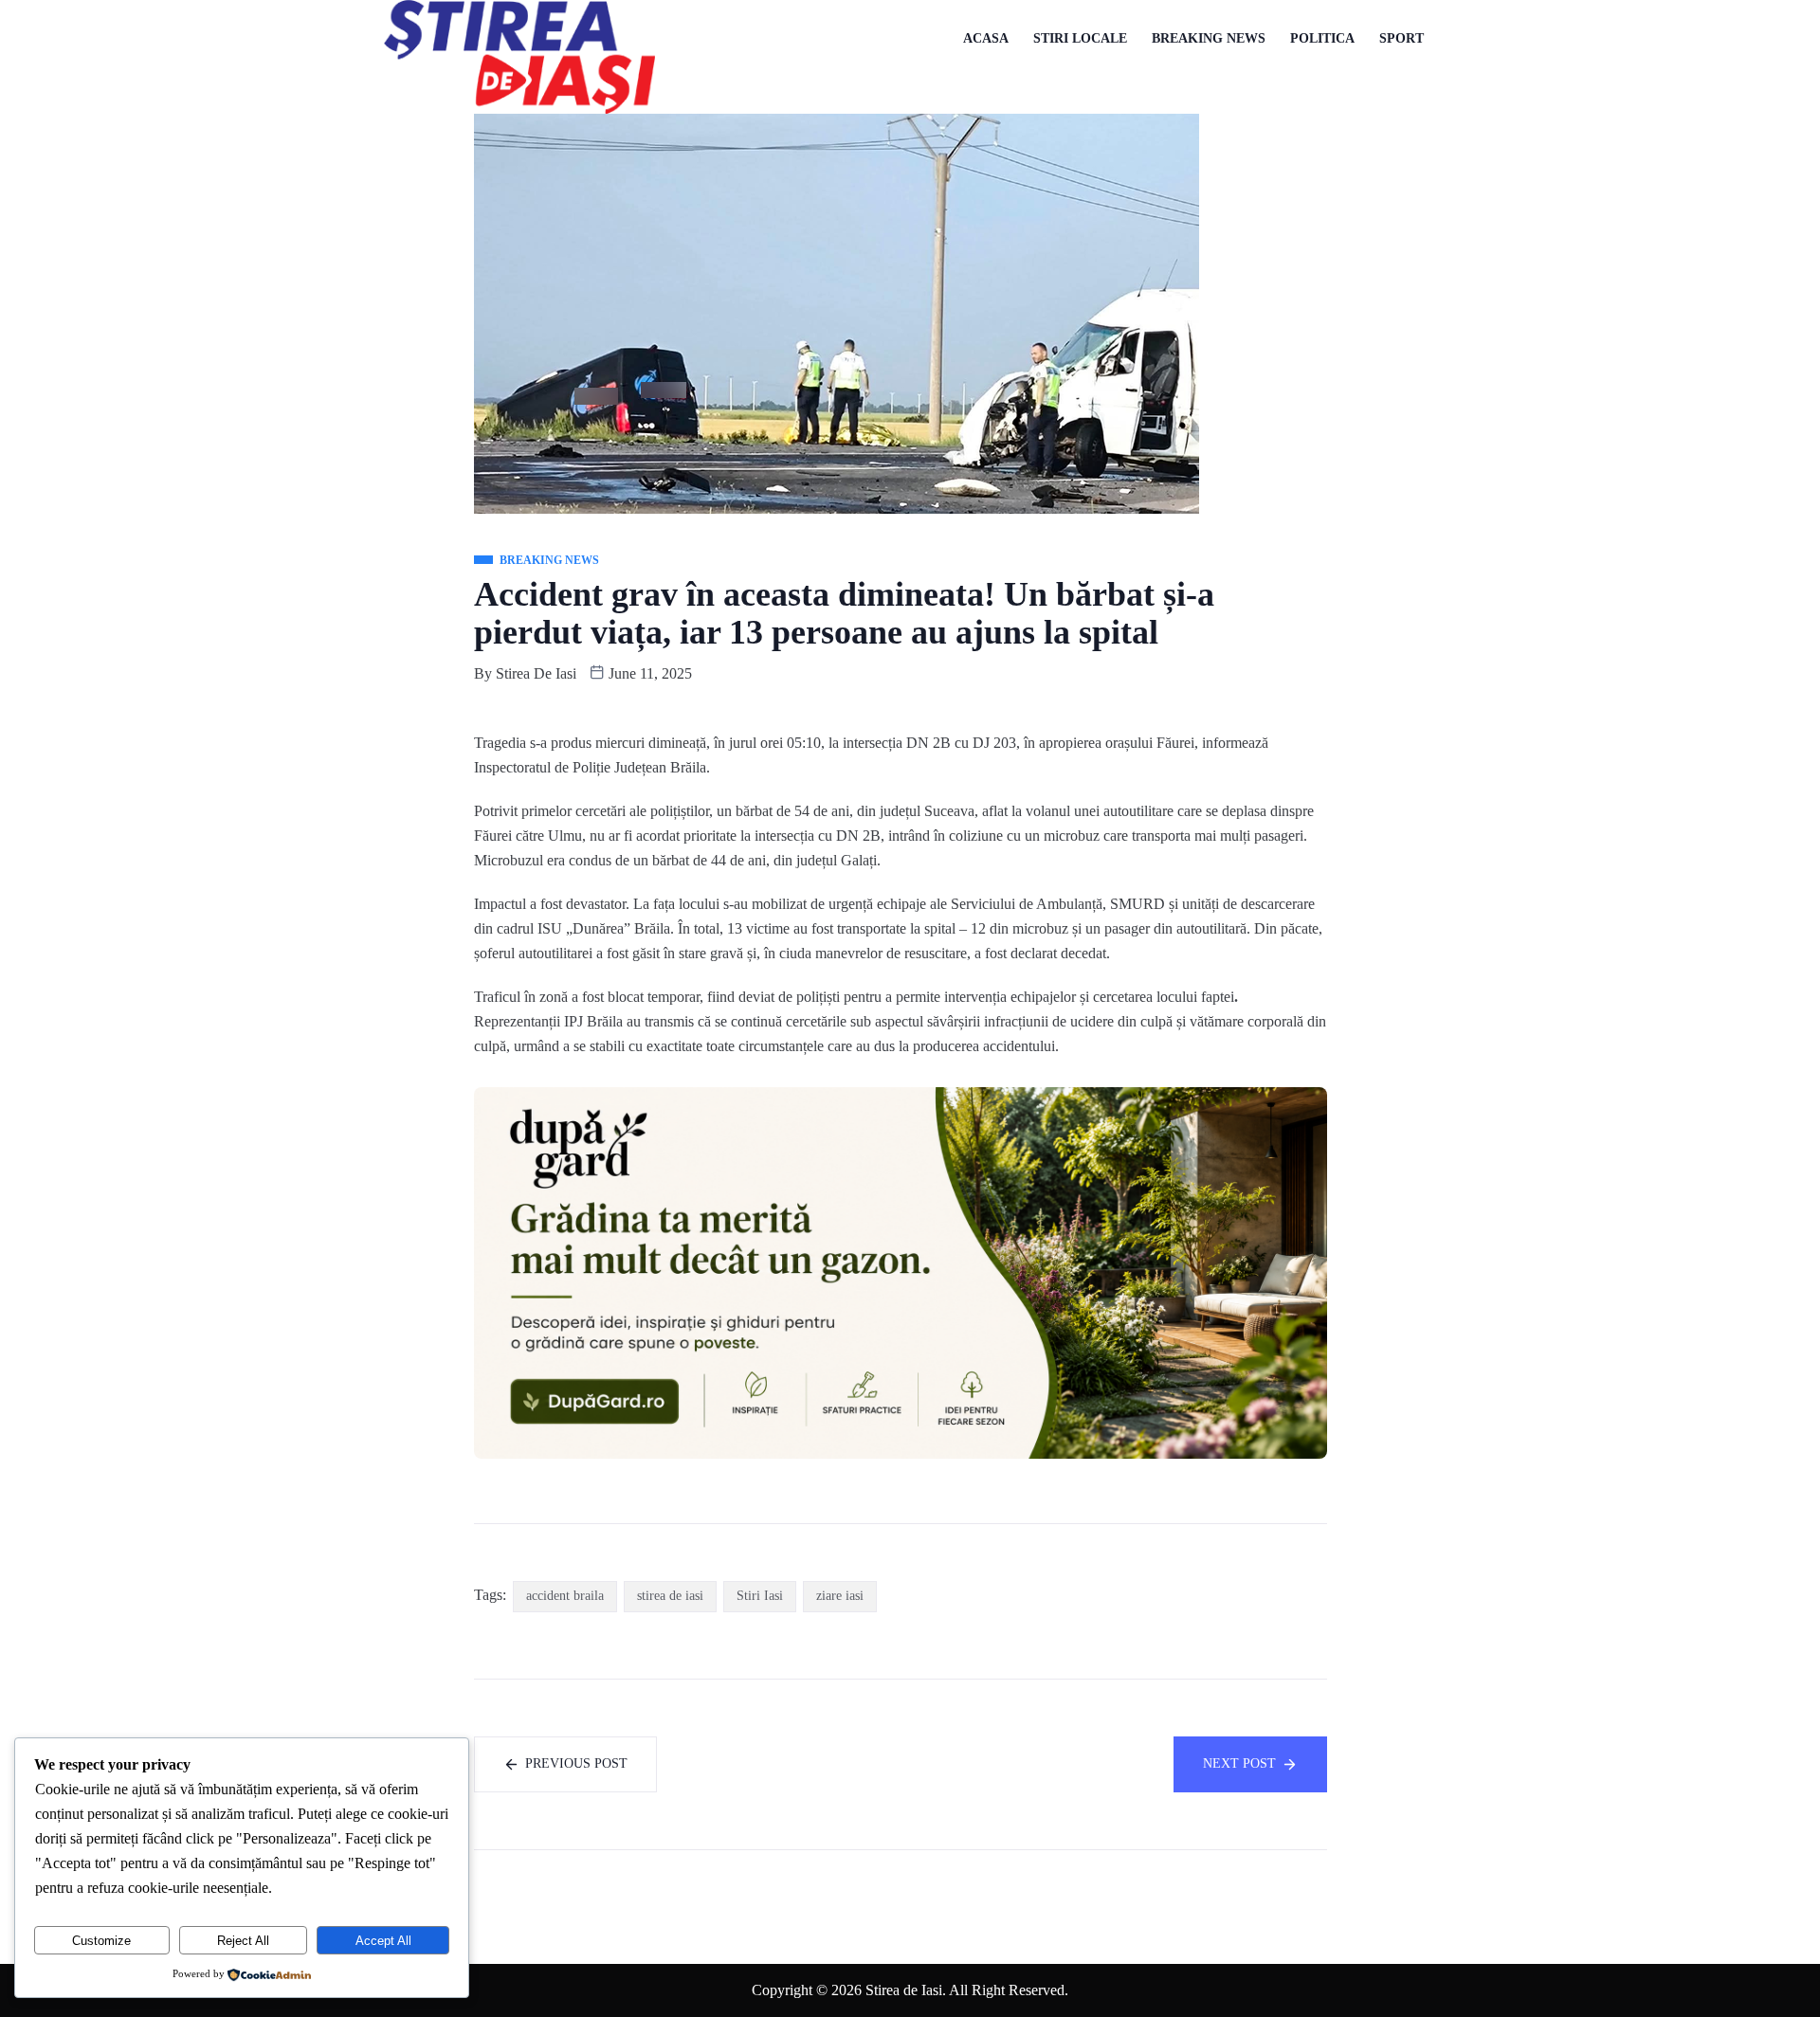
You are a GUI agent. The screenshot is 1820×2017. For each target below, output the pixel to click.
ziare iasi (840, 1596)
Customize (101, 1941)
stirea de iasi (670, 1596)
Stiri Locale (1080, 38)
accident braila (565, 1596)
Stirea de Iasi (536, 673)
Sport (1401, 38)
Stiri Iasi (760, 1596)
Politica (1322, 38)
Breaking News (1209, 38)
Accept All (383, 1941)
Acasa (986, 38)
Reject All (243, 1941)
